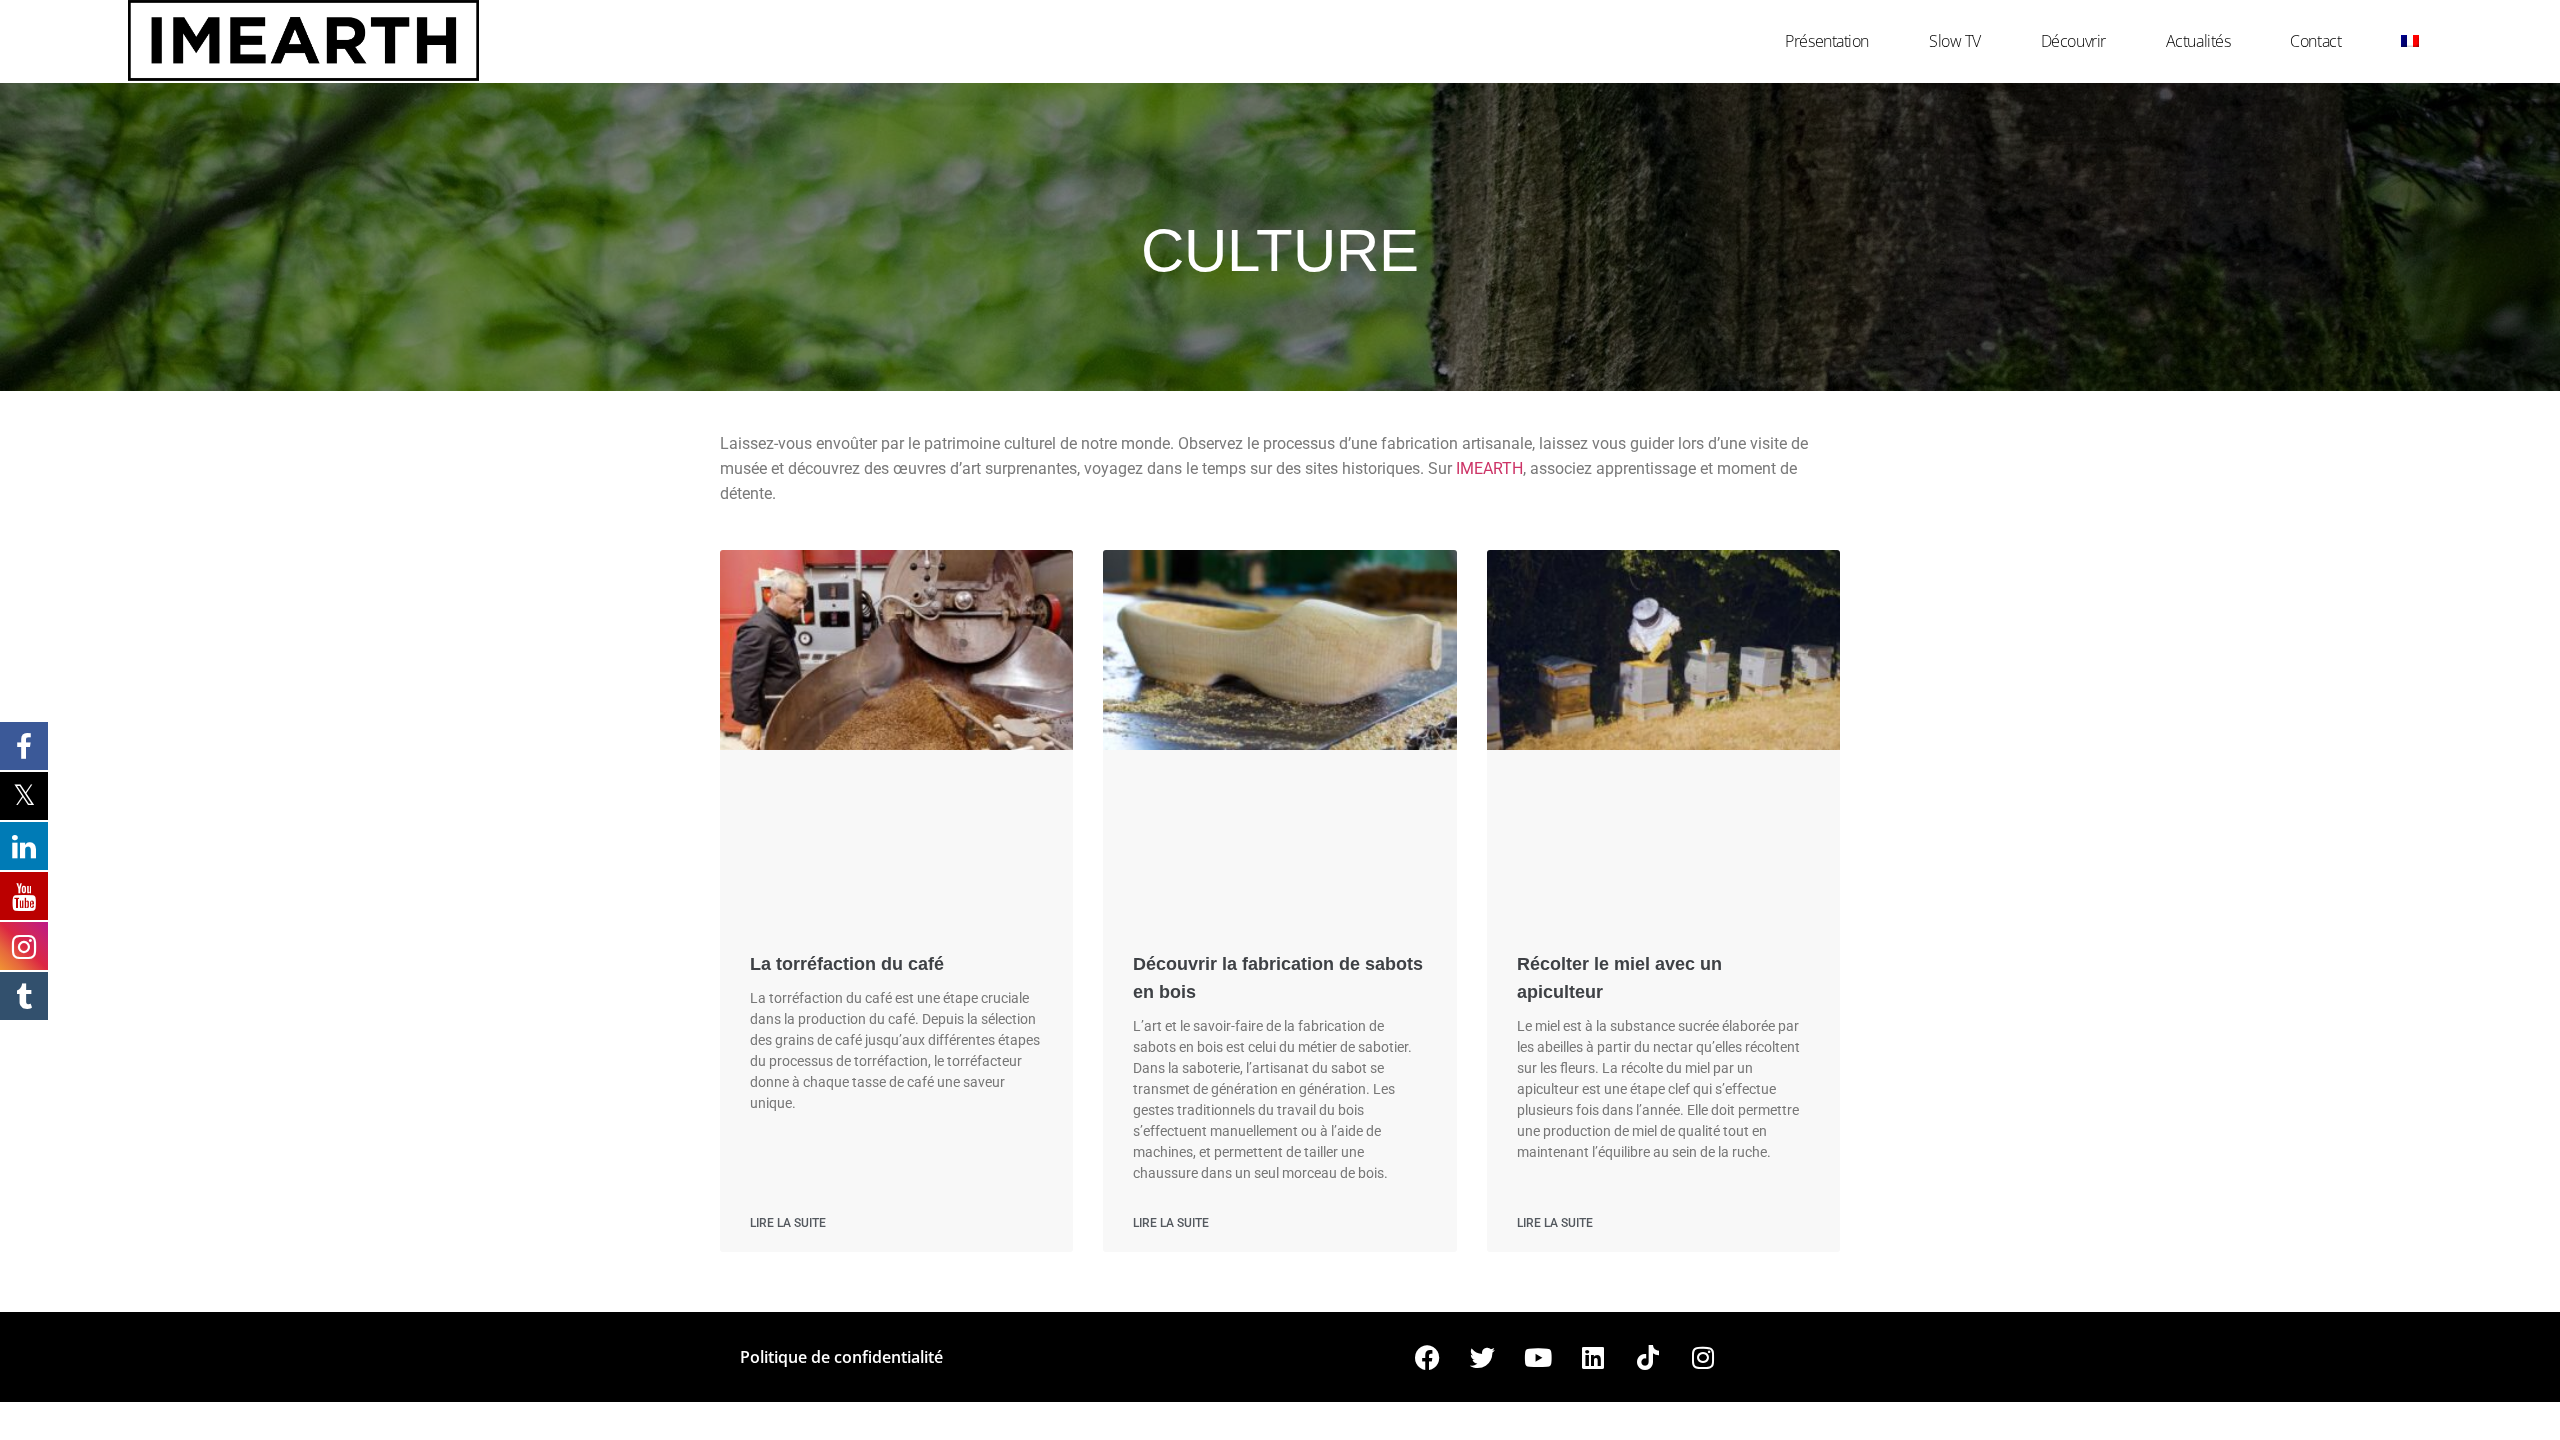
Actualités (2198, 41)
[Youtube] (1538, 1357)
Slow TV (1955, 41)
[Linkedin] (1593, 1357)
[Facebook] (1428, 1357)
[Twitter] (1483, 1357)
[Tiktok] (1648, 1357)
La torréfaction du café (847, 964)
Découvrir (2073, 41)
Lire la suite (788, 1223)
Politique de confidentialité (841, 1357)
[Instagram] (1703, 1357)
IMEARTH (1489, 468)
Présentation (1827, 41)
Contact (2315, 41)
